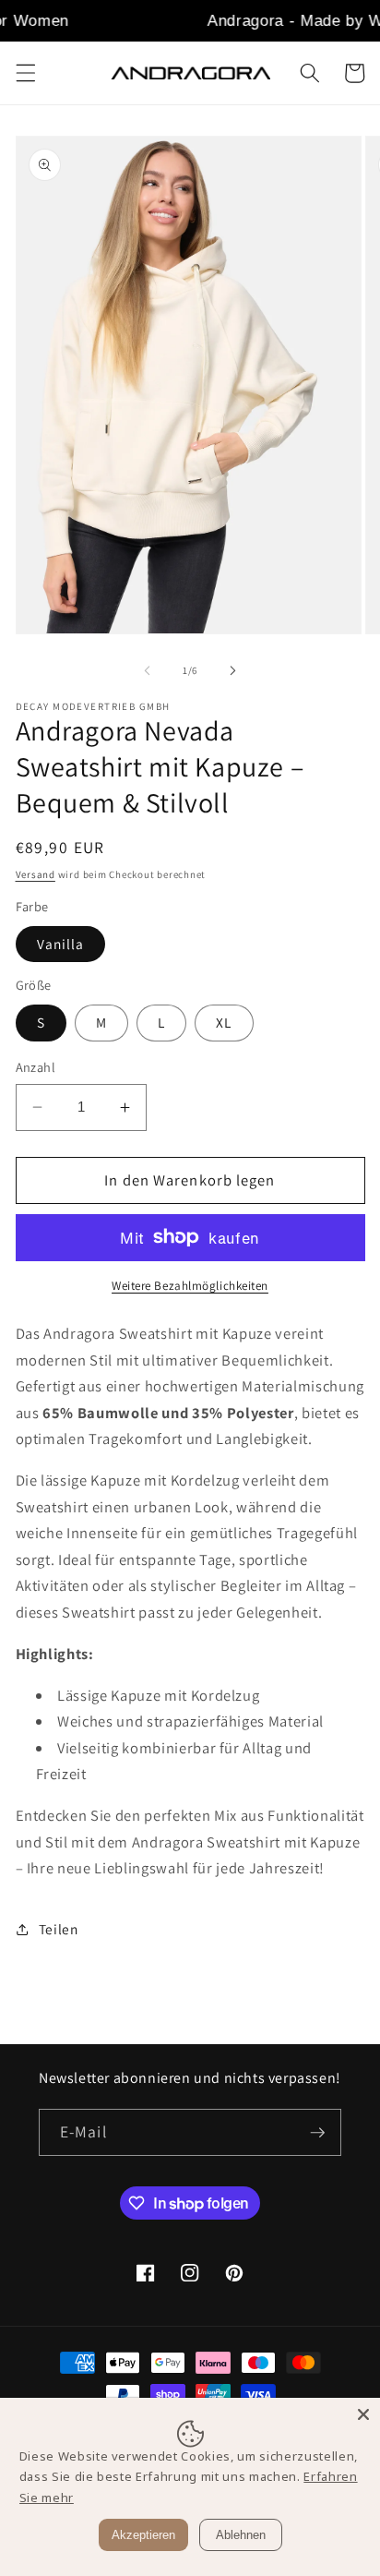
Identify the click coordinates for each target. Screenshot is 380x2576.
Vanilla (61, 944)
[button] (25, 73)
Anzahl (36, 1067)
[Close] (363, 2414)
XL (224, 1022)
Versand (36, 874)
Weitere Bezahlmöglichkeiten (190, 1286)
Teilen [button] (59, 1929)
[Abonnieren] (318, 2133)
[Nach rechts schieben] (232, 670)
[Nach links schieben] (148, 670)
